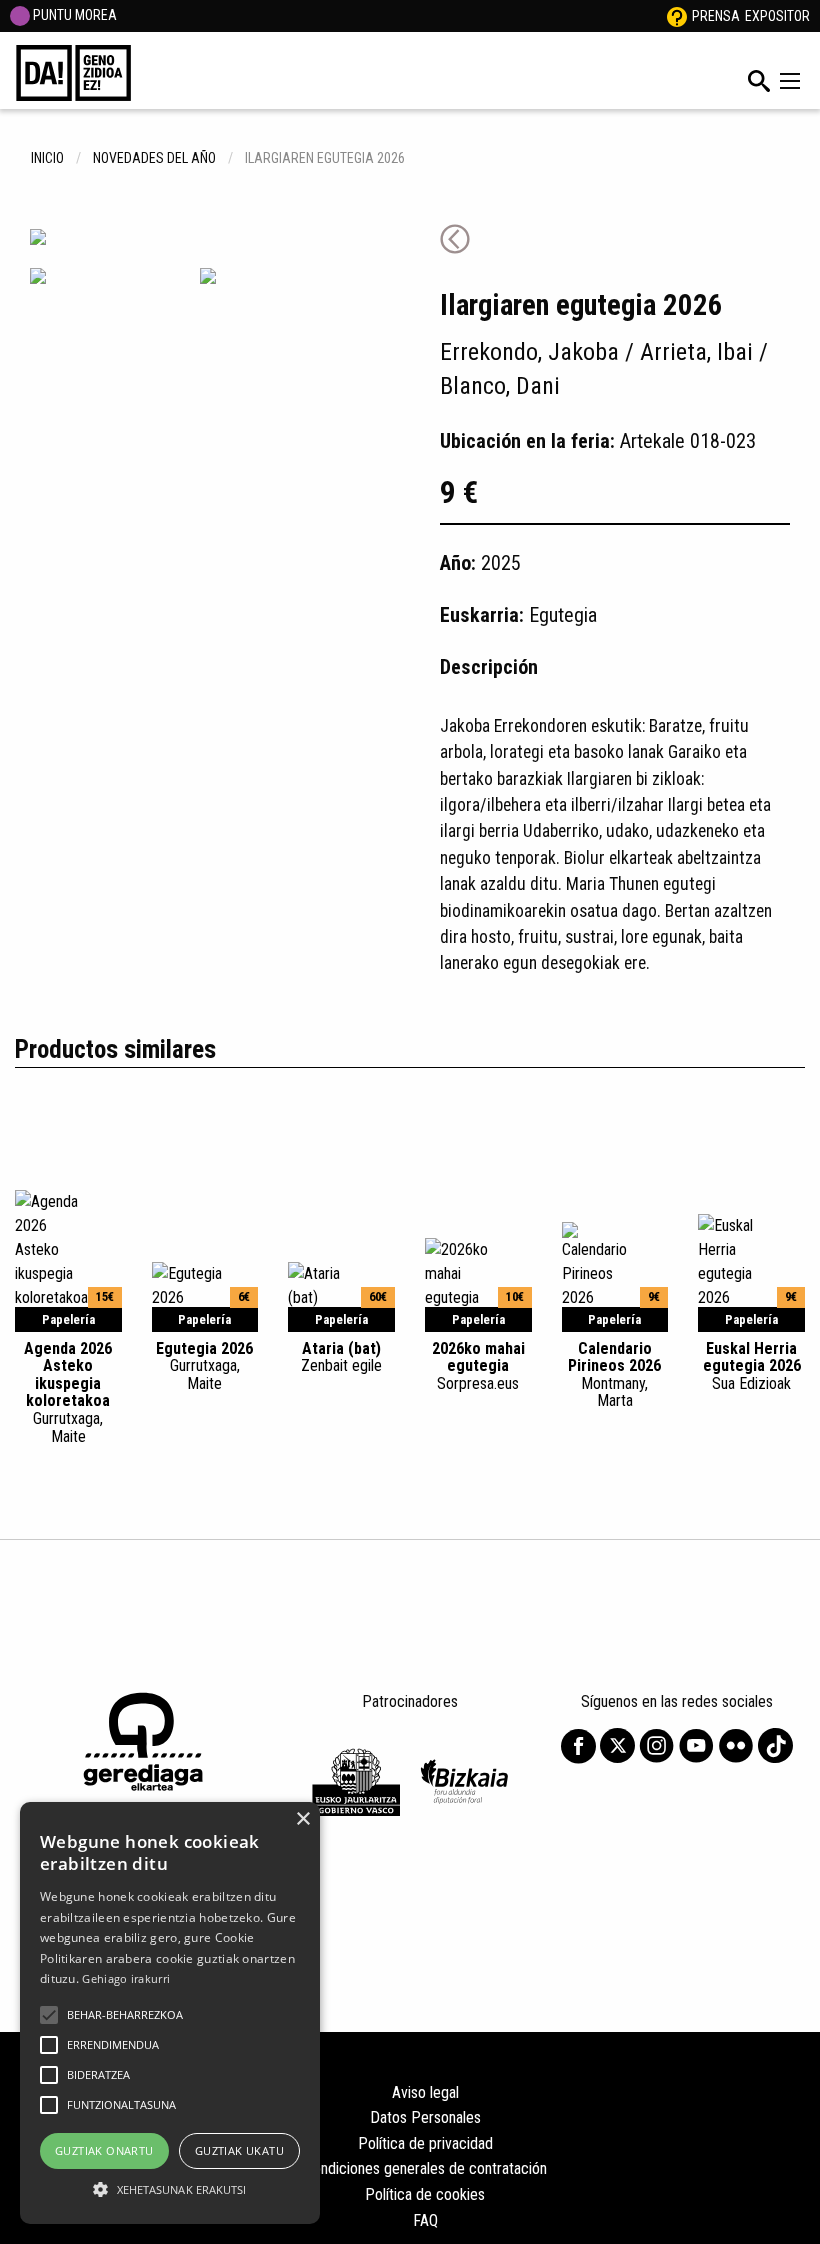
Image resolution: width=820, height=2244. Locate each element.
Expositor (777, 16)
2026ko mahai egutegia (478, 1366)
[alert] (170, 2013)
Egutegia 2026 (204, 1366)
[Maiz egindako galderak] (677, 16)
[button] (49, 2015)
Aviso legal (425, 2092)
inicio (47, 158)
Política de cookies (425, 2194)
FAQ (425, 2220)
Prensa (716, 16)
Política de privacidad (425, 2143)
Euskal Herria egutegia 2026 (752, 1366)
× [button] (302, 1819)
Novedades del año (154, 158)
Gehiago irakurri (126, 1978)
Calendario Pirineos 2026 (614, 1374)
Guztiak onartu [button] (104, 2150)
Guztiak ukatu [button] (239, 2150)
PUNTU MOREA (73, 15)
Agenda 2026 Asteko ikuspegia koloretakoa (68, 1392)
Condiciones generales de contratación (425, 2168)
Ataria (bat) (341, 1357)
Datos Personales (425, 2117)
